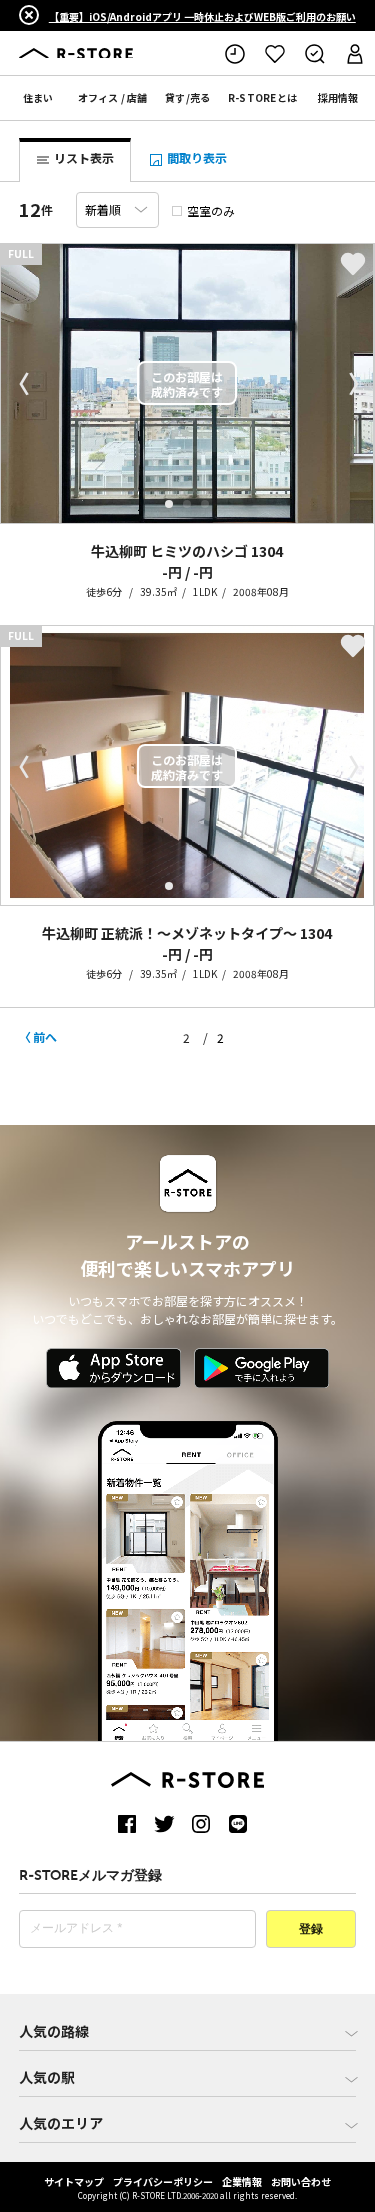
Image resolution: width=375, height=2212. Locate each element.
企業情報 (242, 2181)
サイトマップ (74, 2181)
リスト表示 (82, 157)
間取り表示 (195, 157)
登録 (311, 1930)
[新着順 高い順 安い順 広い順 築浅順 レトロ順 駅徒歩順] (117, 210)
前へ (45, 1036)
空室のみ (211, 210)
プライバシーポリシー (163, 2181)
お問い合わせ (301, 2181)
